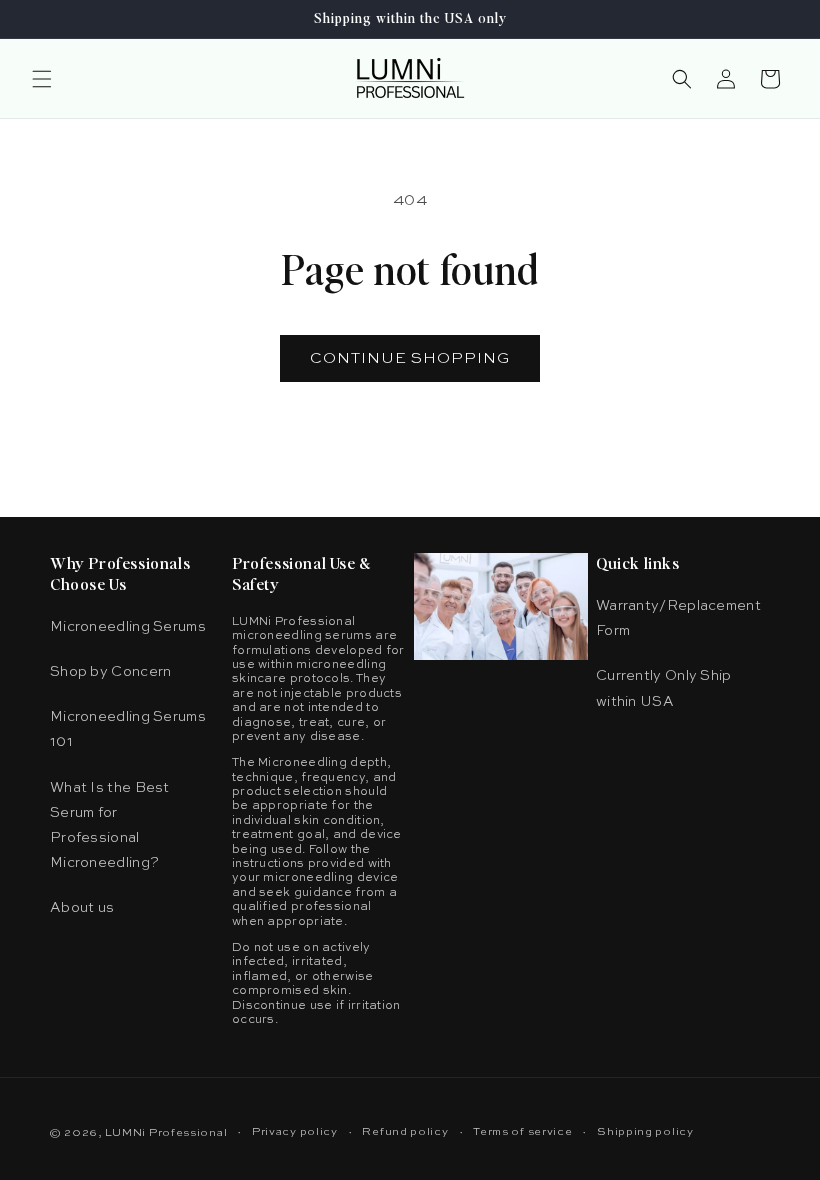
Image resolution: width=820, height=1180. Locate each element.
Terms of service (522, 1132)
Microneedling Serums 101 (128, 729)
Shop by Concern (111, 672)
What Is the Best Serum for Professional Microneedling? (110, 826)
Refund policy (405, 1132)
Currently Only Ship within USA (664, 688)
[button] (42, 79)
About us (82, 908)
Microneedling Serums (128, 627)
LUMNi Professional (166, 1133)
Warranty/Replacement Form (678, 618)
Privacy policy (295, 1132)
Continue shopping (410, 358)
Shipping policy (645, 1132)
